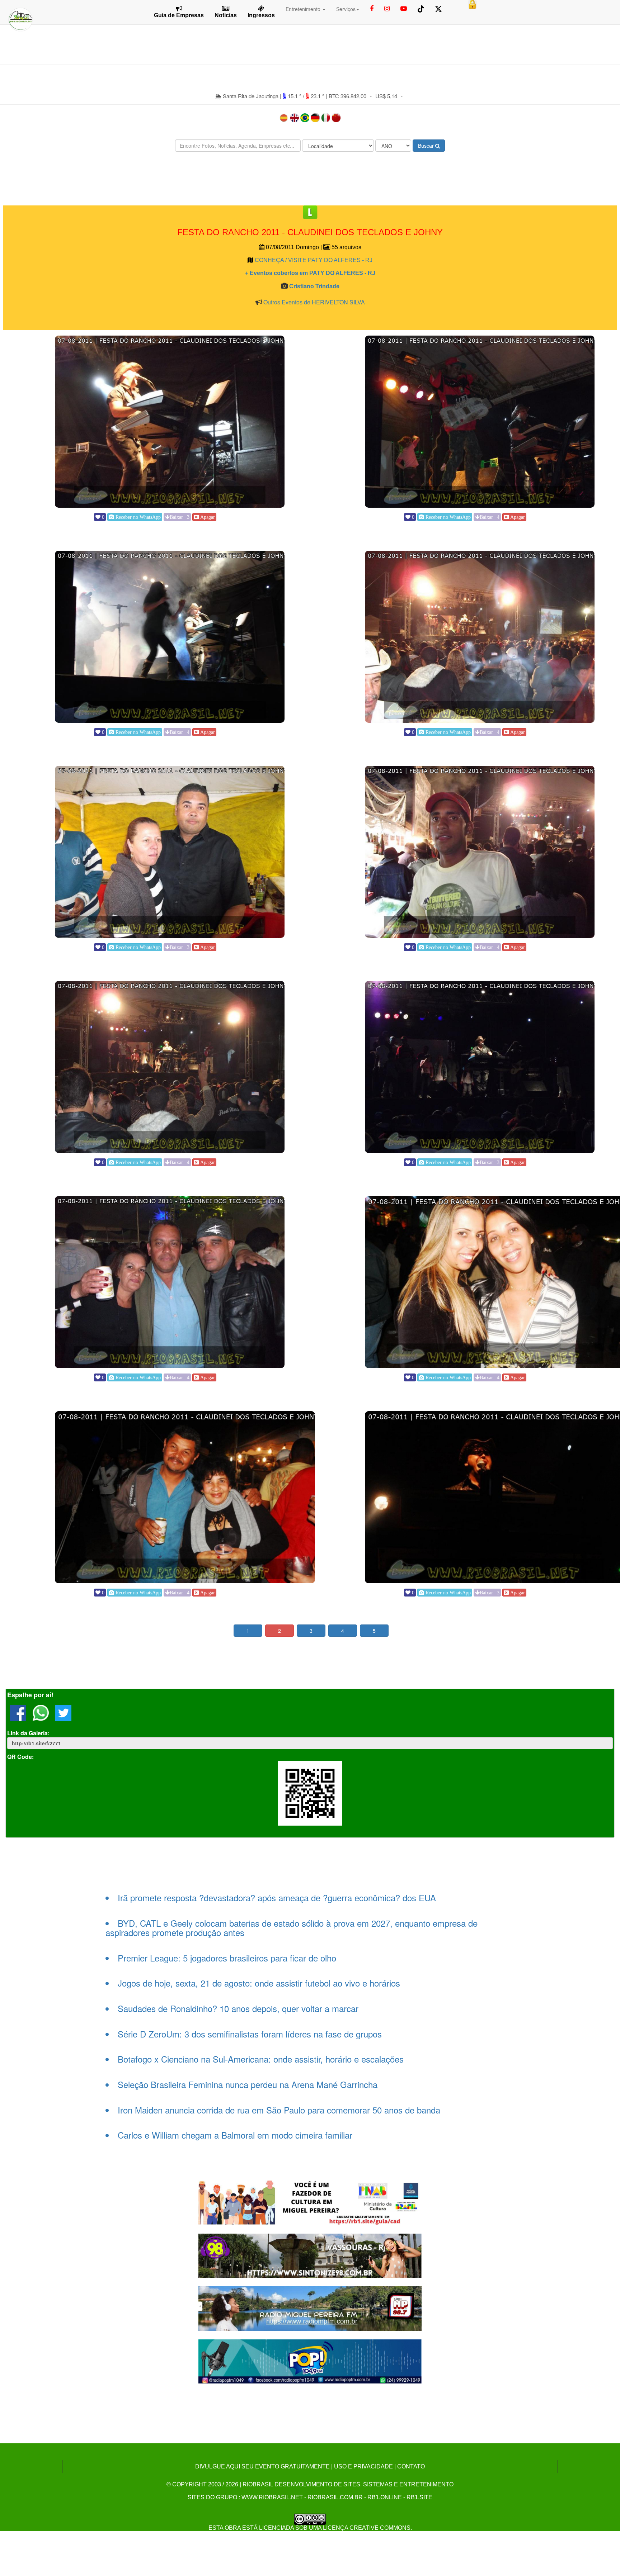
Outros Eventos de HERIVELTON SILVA (314, 302)
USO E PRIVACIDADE (363, 2466)
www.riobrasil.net (272, 2497)
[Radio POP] (310, 2360)
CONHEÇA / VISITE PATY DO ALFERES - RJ (314, 260)
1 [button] (248, 1631)
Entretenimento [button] (304, 9)
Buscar (427, 146)
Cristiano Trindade (314, 286)
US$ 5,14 (386, 96)
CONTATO (411, 2466)
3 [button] (311, 1631)
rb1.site (419, 2497)
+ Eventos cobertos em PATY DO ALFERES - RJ (310, 273)
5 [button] (374, 1631)
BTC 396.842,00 (347, 96)
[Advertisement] (310, 179)
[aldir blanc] (310, 2202)
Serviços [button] (346, 9)
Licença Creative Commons (367, 2528)
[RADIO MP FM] (310, 2308)
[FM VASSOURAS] (310, 2255)
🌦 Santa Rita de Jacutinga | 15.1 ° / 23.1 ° (271, 96)
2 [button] (280, 1631)
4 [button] (343, 1631)
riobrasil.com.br (335, 2497)
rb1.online (385, 2497)
